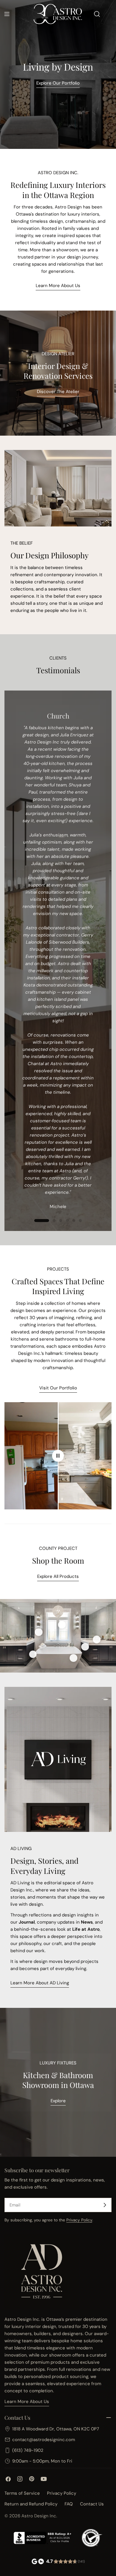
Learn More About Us (58, 286)
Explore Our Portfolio (58, 83)
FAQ (69, 2504)
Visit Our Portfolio (58, 1388)
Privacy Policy (79, 2220)
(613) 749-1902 (28, 2450)
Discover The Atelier (58, 392)
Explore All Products (58, 1576)
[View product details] (39, 1632)
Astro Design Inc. (39, 2516)
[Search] (97, 14)
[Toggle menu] (7, 14)
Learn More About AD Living (40, 1983)
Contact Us (92, 2504)
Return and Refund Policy (31, 2504)
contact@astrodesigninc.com (44, 2440)
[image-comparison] (58, 1456)
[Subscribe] (105, 2205)
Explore (58, 2101)
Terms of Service (22, 2493)
